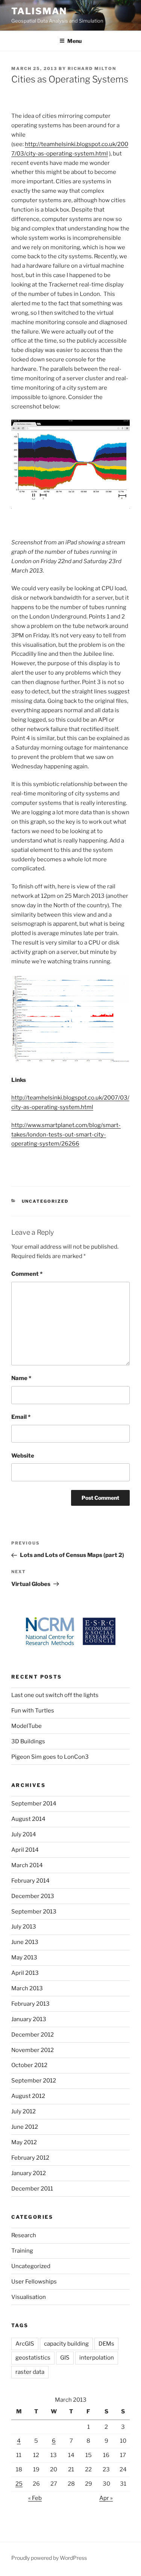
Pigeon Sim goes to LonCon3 (50, 1757)
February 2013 (30, 2004)
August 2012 (28, 2096)
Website (23, 1456)
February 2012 (30, 2158)
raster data (30, 2372)
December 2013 (33, 1896)
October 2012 (29, 2065)
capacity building (66, 2344)
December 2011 (32, 2189)
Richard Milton (92, 69)
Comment (27, 1274)
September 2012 (34, 2081)
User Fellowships (34, 2282)
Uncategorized (45, 1201)
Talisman (39, 11)
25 (19, 2484)
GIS (65, 2358)
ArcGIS (25, 2344)
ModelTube (27, 1726)
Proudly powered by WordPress (49, 2558)
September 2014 (34, 1804)
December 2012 (33, 2035)
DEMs (106, 2344)
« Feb (35, 2498)
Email (21, 1417)
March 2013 (27, 1988)
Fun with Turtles (33, 1711)
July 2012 (23, 2111)
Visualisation (29, 2297)
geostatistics (33, 2358)
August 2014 (28, 1819)
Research (24, 2235)
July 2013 (24, 1927)
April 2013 (25, 1973)
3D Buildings (28, 1741)
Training (22, 2251)
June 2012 (25, 2127)
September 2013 (34, 1912)
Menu (74, 41)
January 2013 (29, 2019)
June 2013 (25, 1942)
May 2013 (24, 1958)
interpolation (97, 2358)
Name (21, 1378)
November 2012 (33, 2050)
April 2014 (25, 1850)
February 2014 (30, 1881)
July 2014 (24, 1834)
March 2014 (27, 1865)
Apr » (106, 2498)
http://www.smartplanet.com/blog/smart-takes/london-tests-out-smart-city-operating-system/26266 (66, 1135)
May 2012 (24, 2142)
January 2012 (29, 2173)
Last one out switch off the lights (55, 1695)
